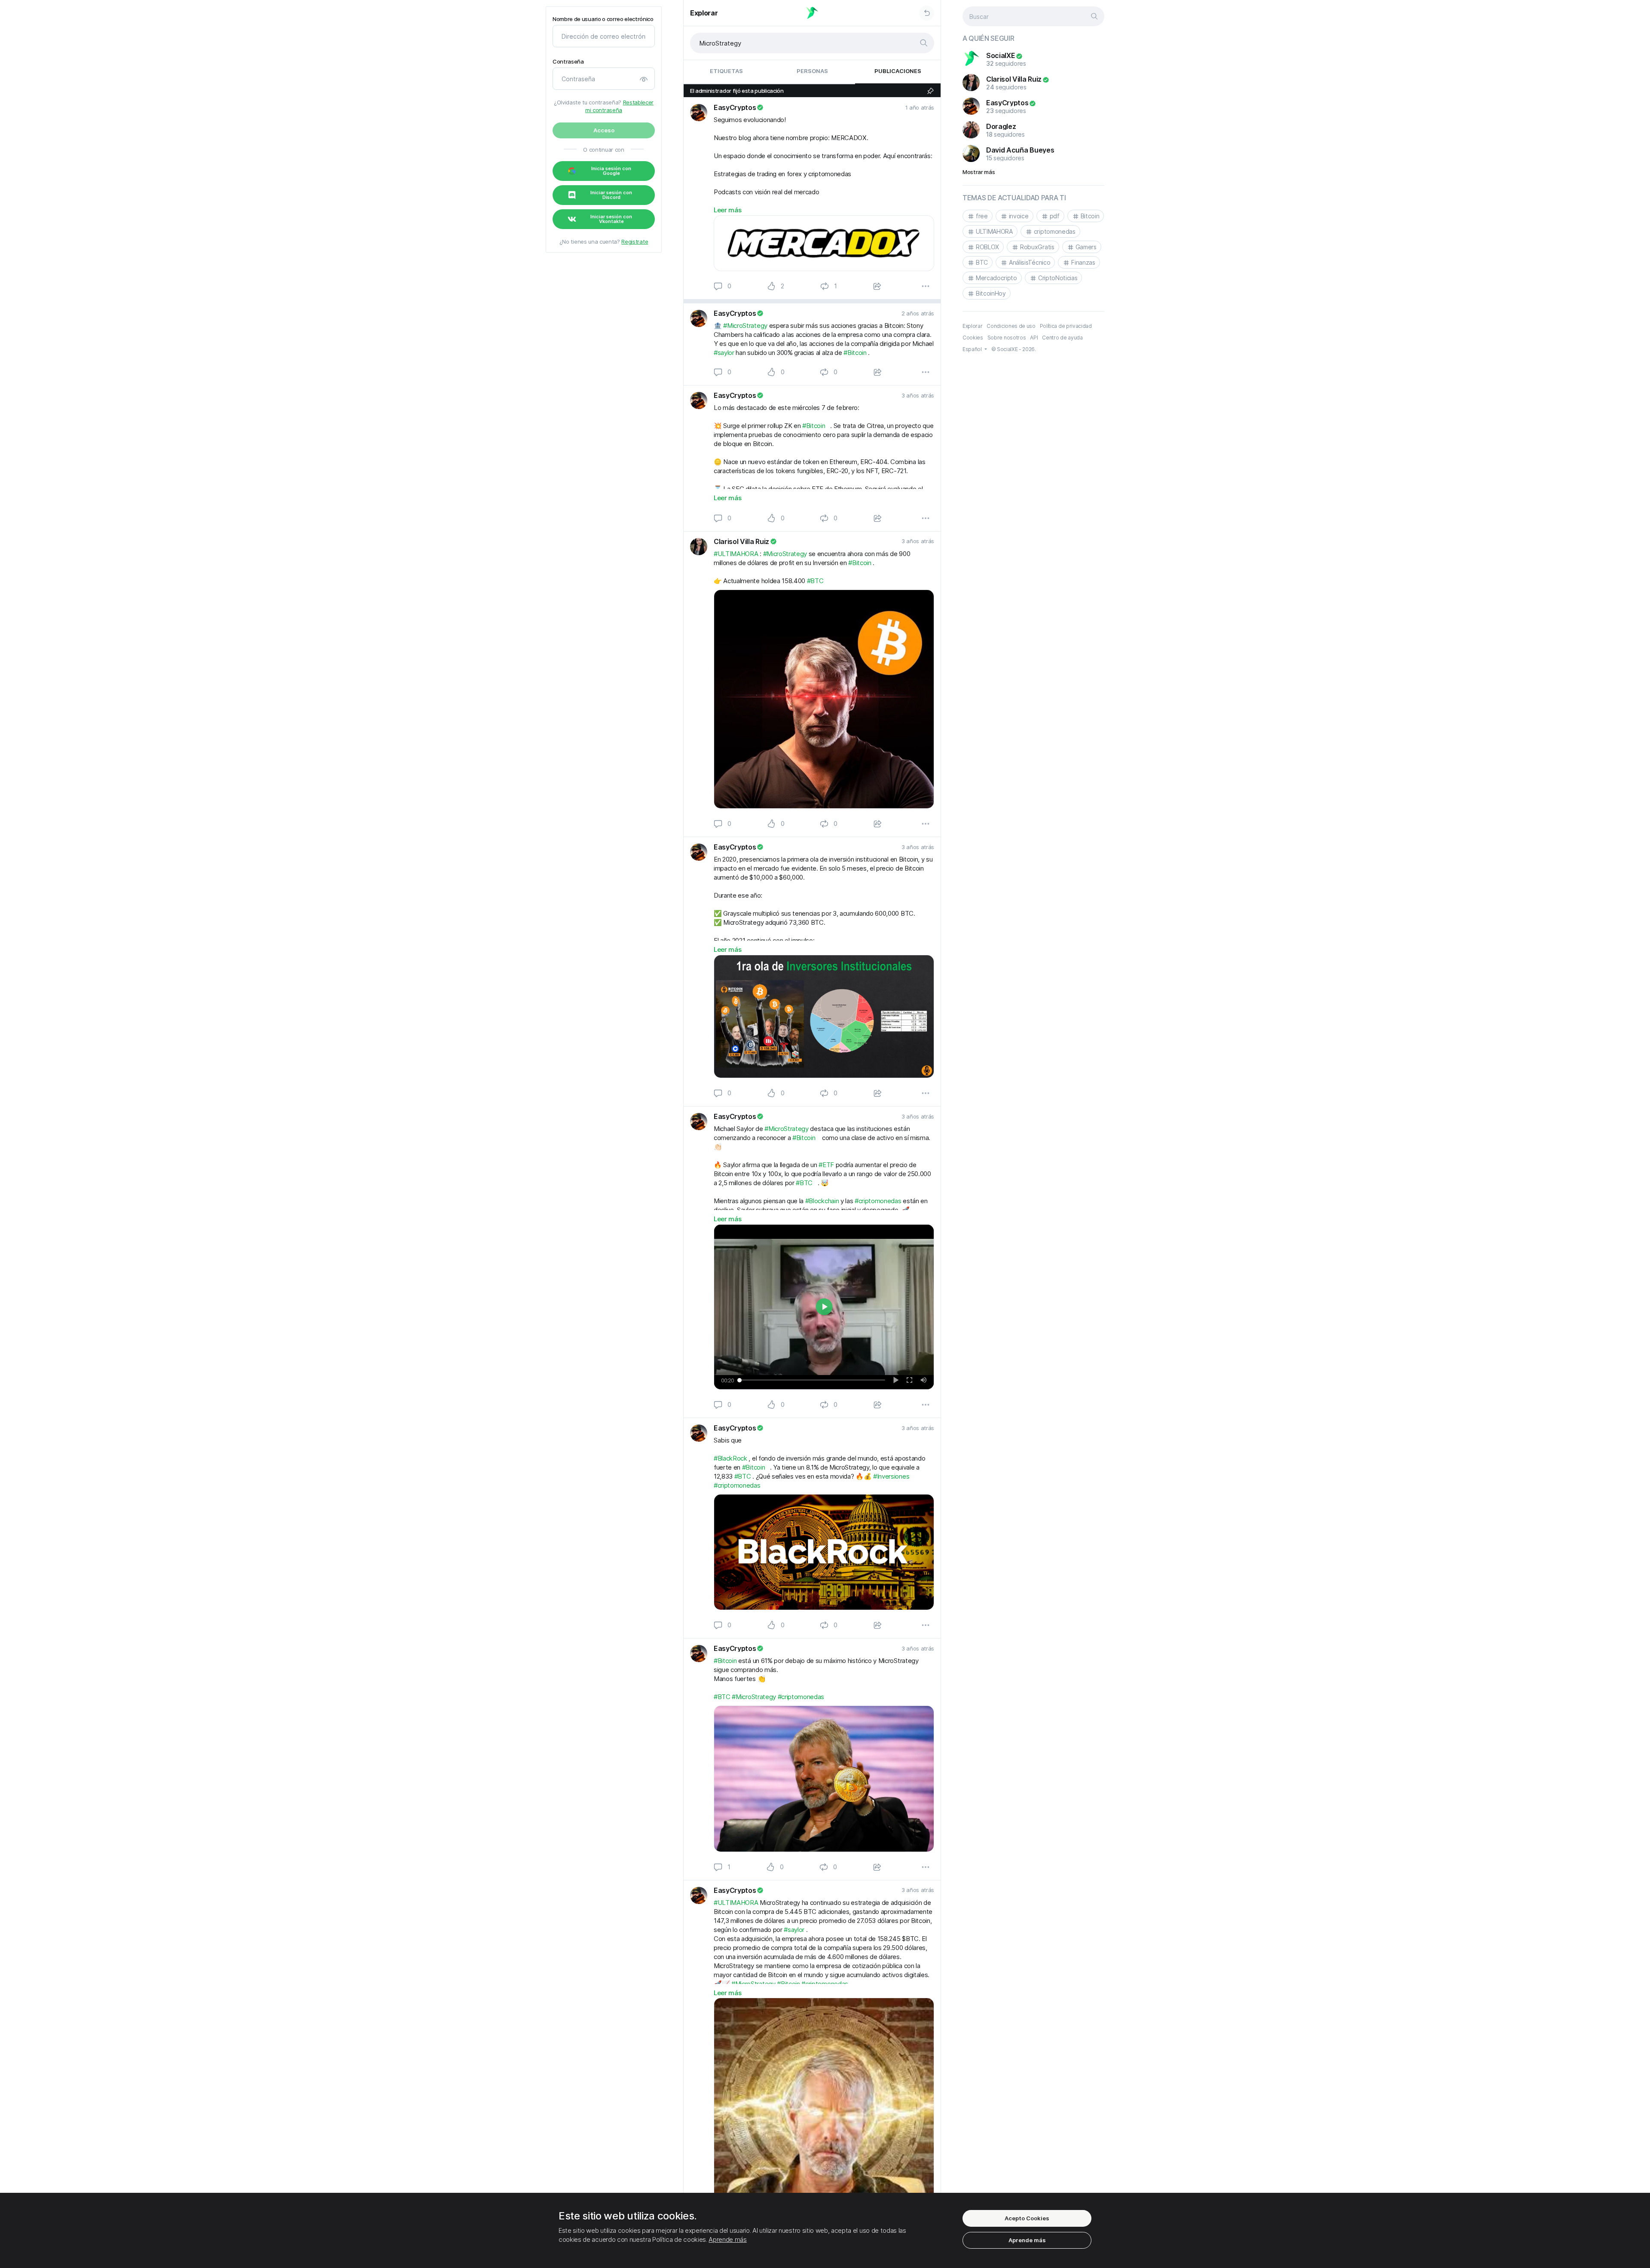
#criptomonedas (878, 1201)
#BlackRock (730, 1458)
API (1034, 338)
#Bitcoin (855, 353)
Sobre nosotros (1007, 338)
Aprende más (727, 2239)
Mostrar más (979, 172)
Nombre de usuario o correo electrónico (603, 19)
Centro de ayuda (1062, 338)
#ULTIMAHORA (736, 554)
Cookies (973, 338)
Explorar (704, 13)
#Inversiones (891, 1476)
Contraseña (568, 62)
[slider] (811, 1380)
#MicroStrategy (745, 326)
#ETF (826, 1165)
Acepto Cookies (1027, 2218)
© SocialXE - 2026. (1014, 349)
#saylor (724, 353)
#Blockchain (822, 1201)
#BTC (815, 581)
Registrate (635, 241)
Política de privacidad (1066, 326)
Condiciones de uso (1011, 326)
